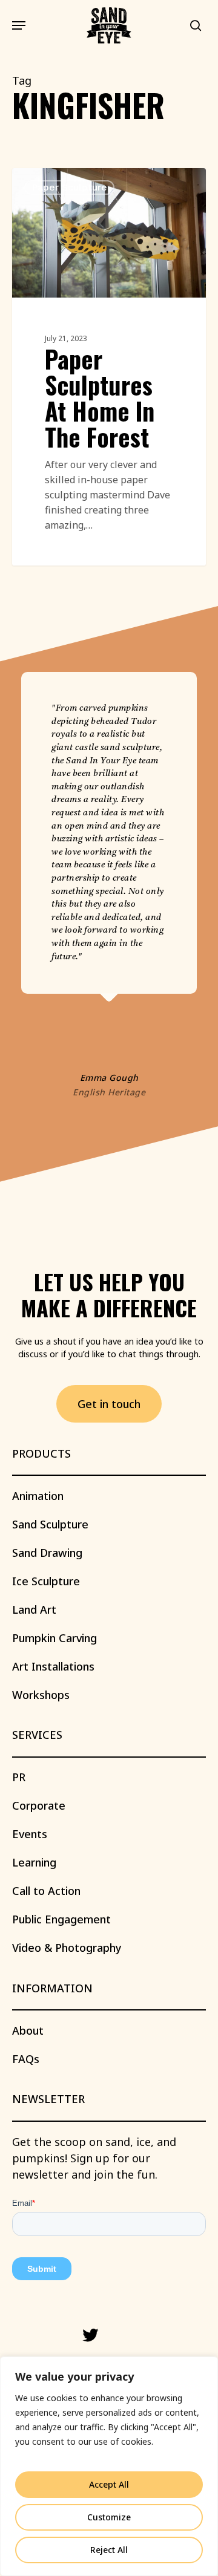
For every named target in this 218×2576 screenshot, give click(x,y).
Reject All (109, 2550)
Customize (109, 2517)
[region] (109, 2466)
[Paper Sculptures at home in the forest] (109, 367)
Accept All (109, 2484)
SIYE (44, 182)
